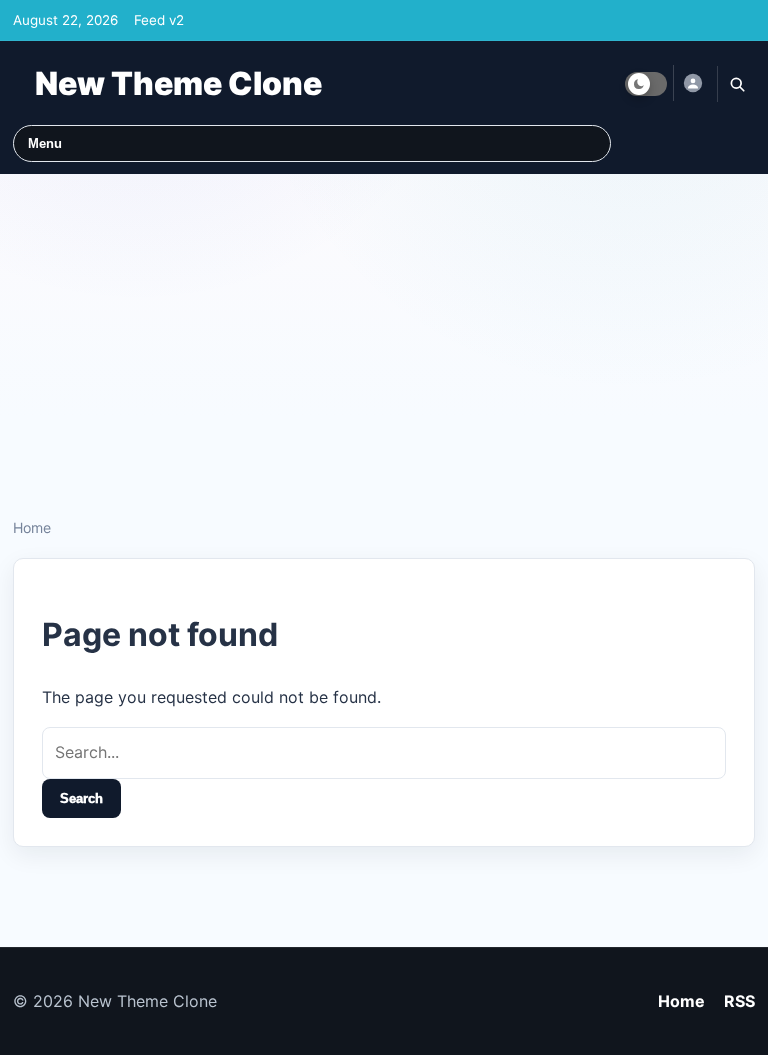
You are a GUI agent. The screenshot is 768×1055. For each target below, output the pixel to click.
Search (81, 798)
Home (32, 527)
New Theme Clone (178, 83)
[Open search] (736, 84)
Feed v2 (159, 20)
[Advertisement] (384, 338)
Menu (45, 143)
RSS (739, 1001)
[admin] (692, 83)
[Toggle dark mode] (646, 84)
